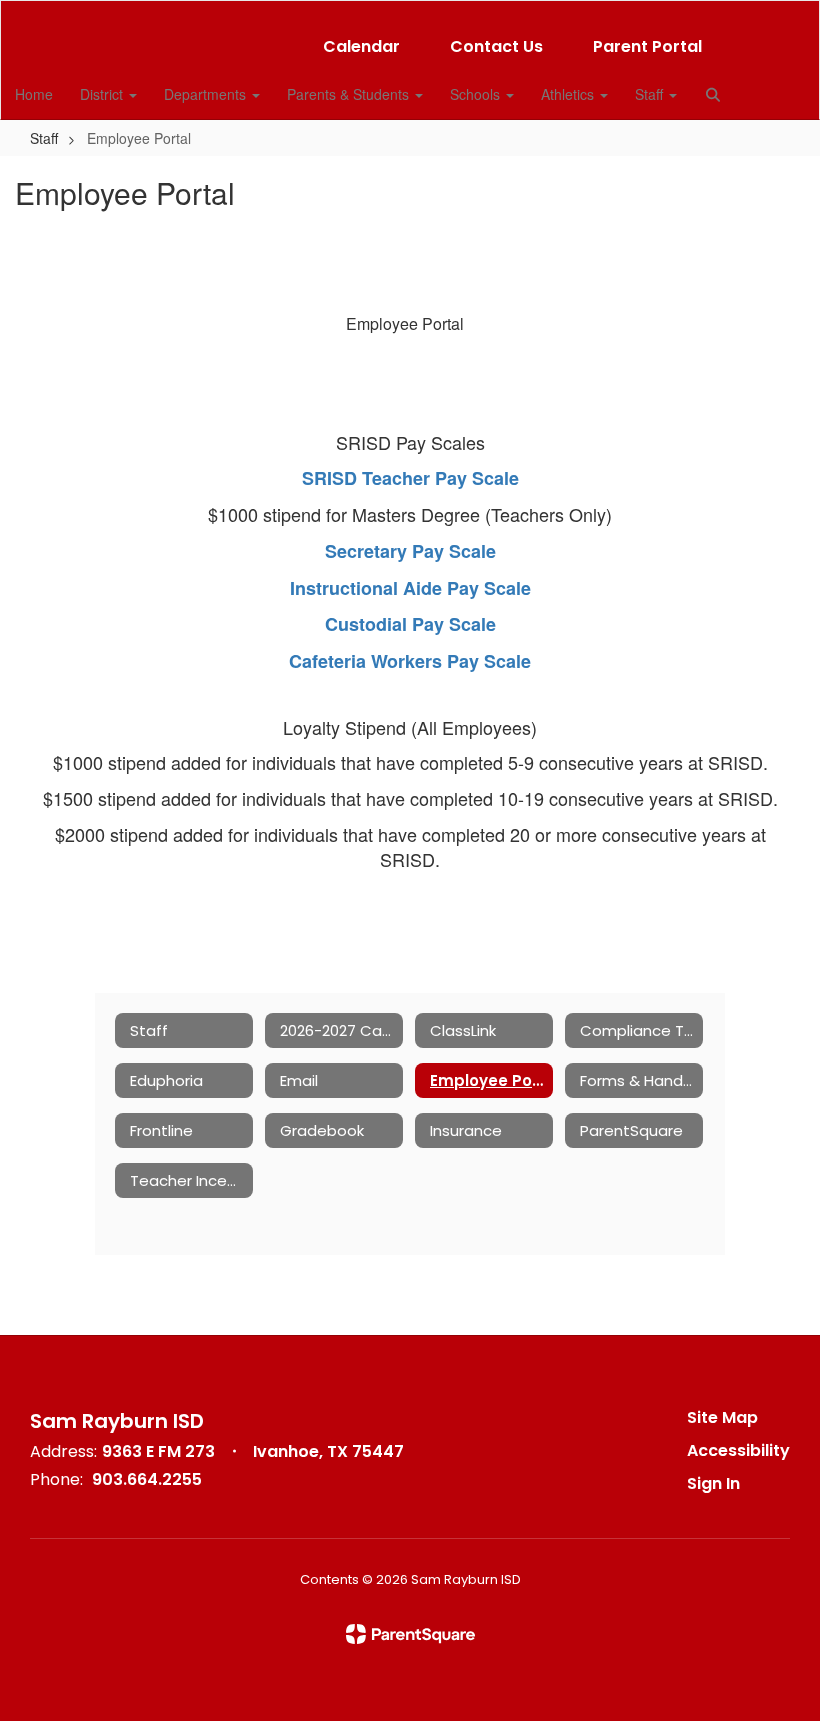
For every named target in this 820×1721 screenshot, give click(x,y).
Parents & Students (350, 94)
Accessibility (738, 1450)
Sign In (713, 1483)
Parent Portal (647, 46)
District (103, 94)
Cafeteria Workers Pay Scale (410, 661)
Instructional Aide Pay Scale (410, 588)
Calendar (361, 46)
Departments (207, 94)
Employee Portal (405, 323)
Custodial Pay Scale (410, 624)
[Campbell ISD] (409, 13)
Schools (477, 94)
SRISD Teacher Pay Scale (410, 478)
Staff (651, 94)
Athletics (569, 94)
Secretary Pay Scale (410, 551)
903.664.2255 (147, 1479)
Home (34, 94)
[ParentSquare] (410, 1634)
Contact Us (496, 46)
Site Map (722, 1417)
